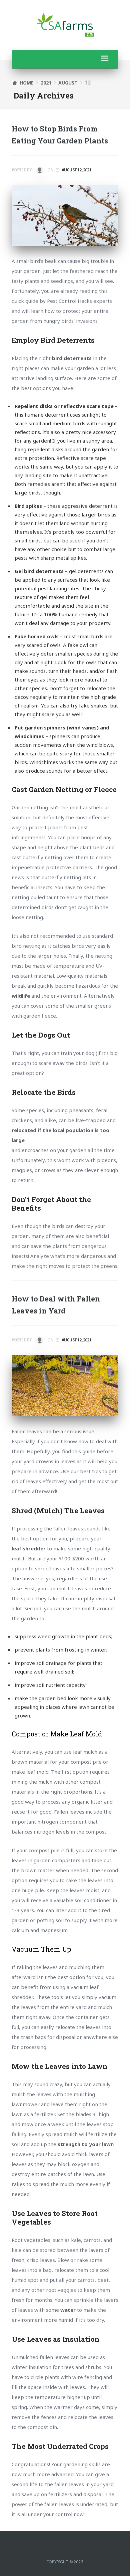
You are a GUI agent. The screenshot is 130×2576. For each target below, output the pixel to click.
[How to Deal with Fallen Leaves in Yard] (65, 1386)
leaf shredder (29, 1548)
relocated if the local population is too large (60, 1135)
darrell (39, 171)
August (68, 83)
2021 (46, 83)
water (68, 2310)
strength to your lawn (86, 2144)
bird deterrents (72, 358)
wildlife (21, 996)
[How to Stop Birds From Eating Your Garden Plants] (65, 215)
